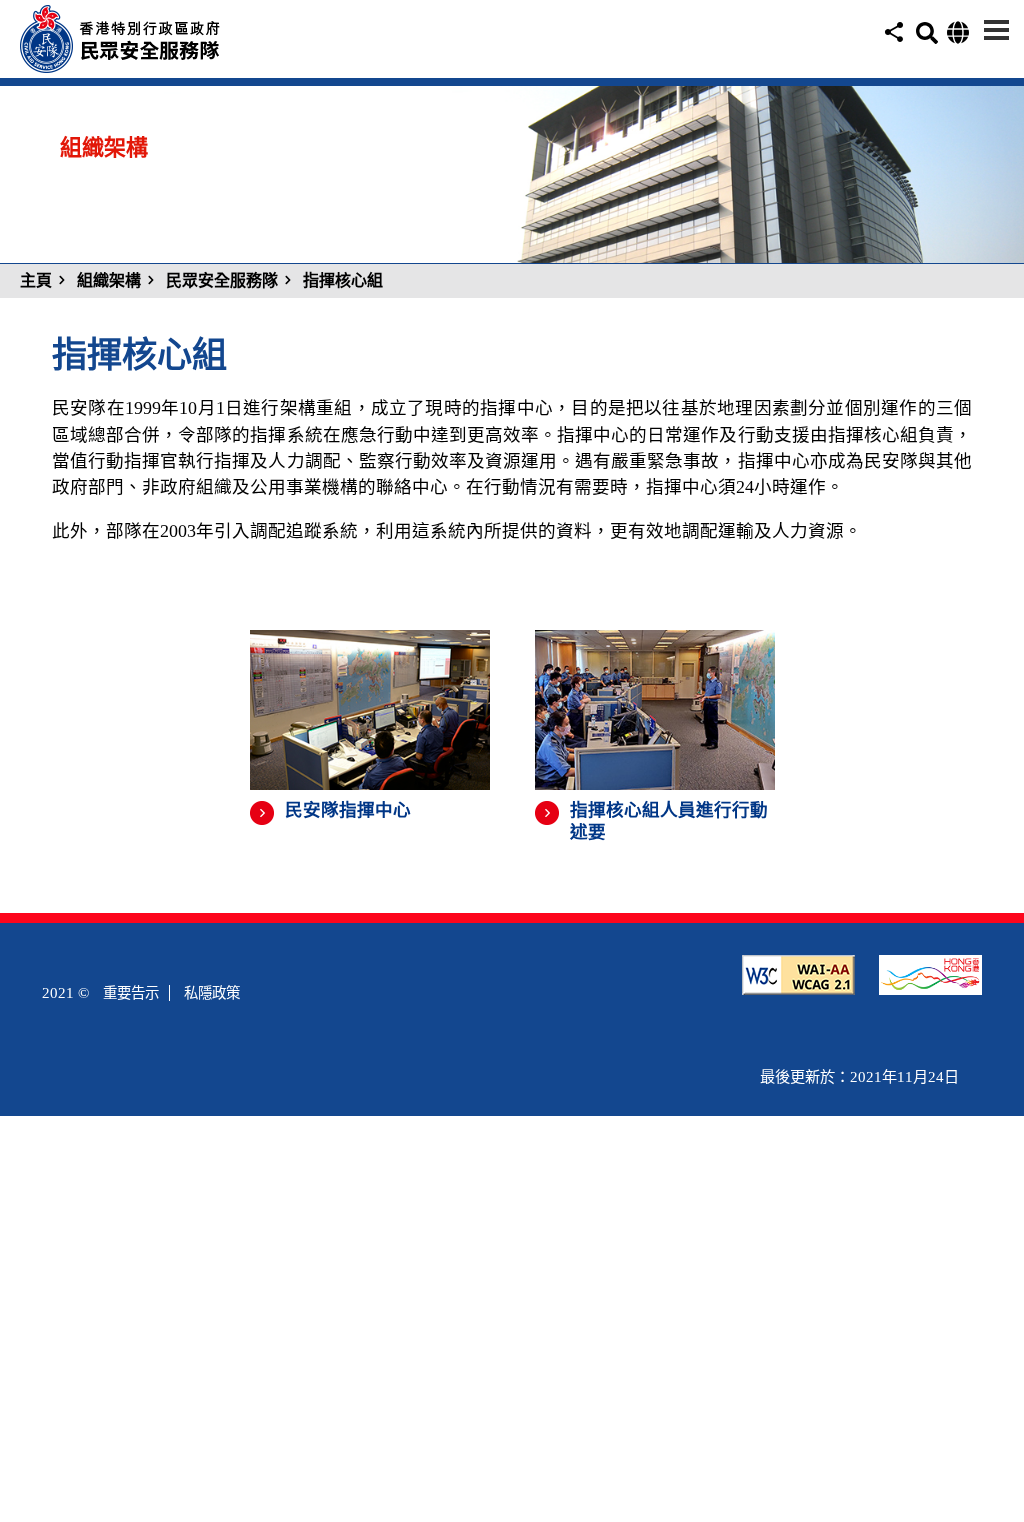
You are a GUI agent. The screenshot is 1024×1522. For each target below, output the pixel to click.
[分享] (891, 42)
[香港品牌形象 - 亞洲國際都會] (930, 983)
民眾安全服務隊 (222, 280)
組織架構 (109, 280)
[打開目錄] (996, 30)
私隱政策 (212, 993)
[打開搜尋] (925, 38)
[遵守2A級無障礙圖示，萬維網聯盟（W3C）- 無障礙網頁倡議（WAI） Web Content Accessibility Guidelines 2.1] (798, 983)
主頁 (36, 280)
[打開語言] (956, 37)
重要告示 (131, 993)
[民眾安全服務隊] (175, 60)
